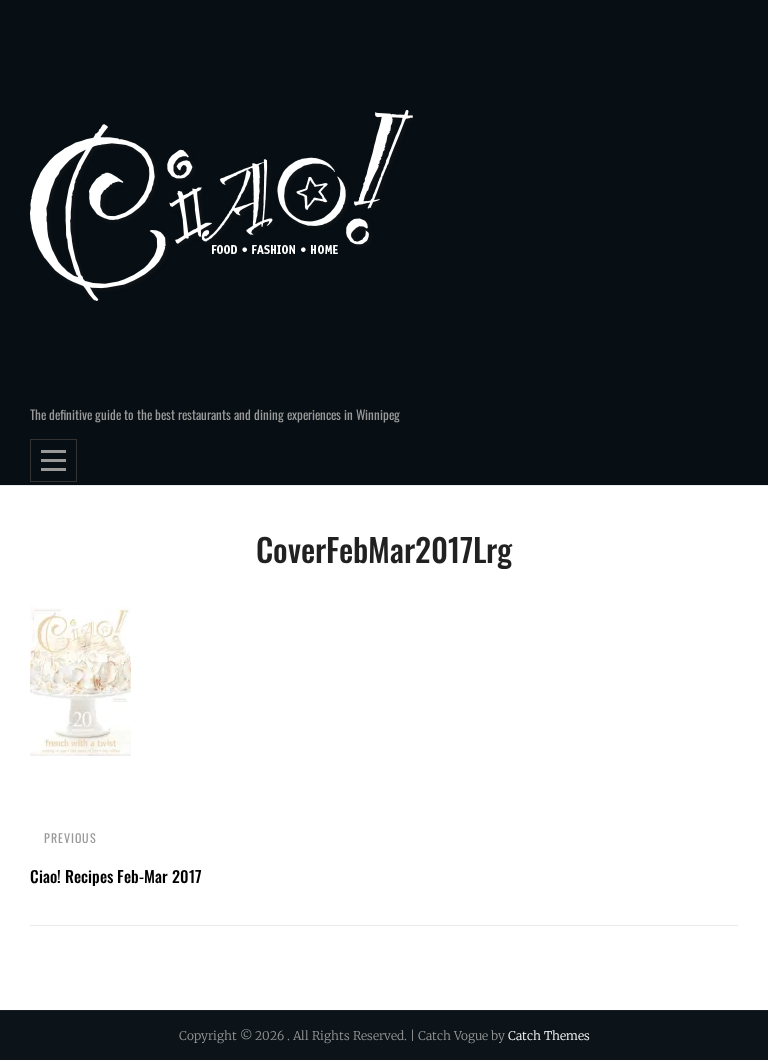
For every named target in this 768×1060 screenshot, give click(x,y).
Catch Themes (549, 1035)
